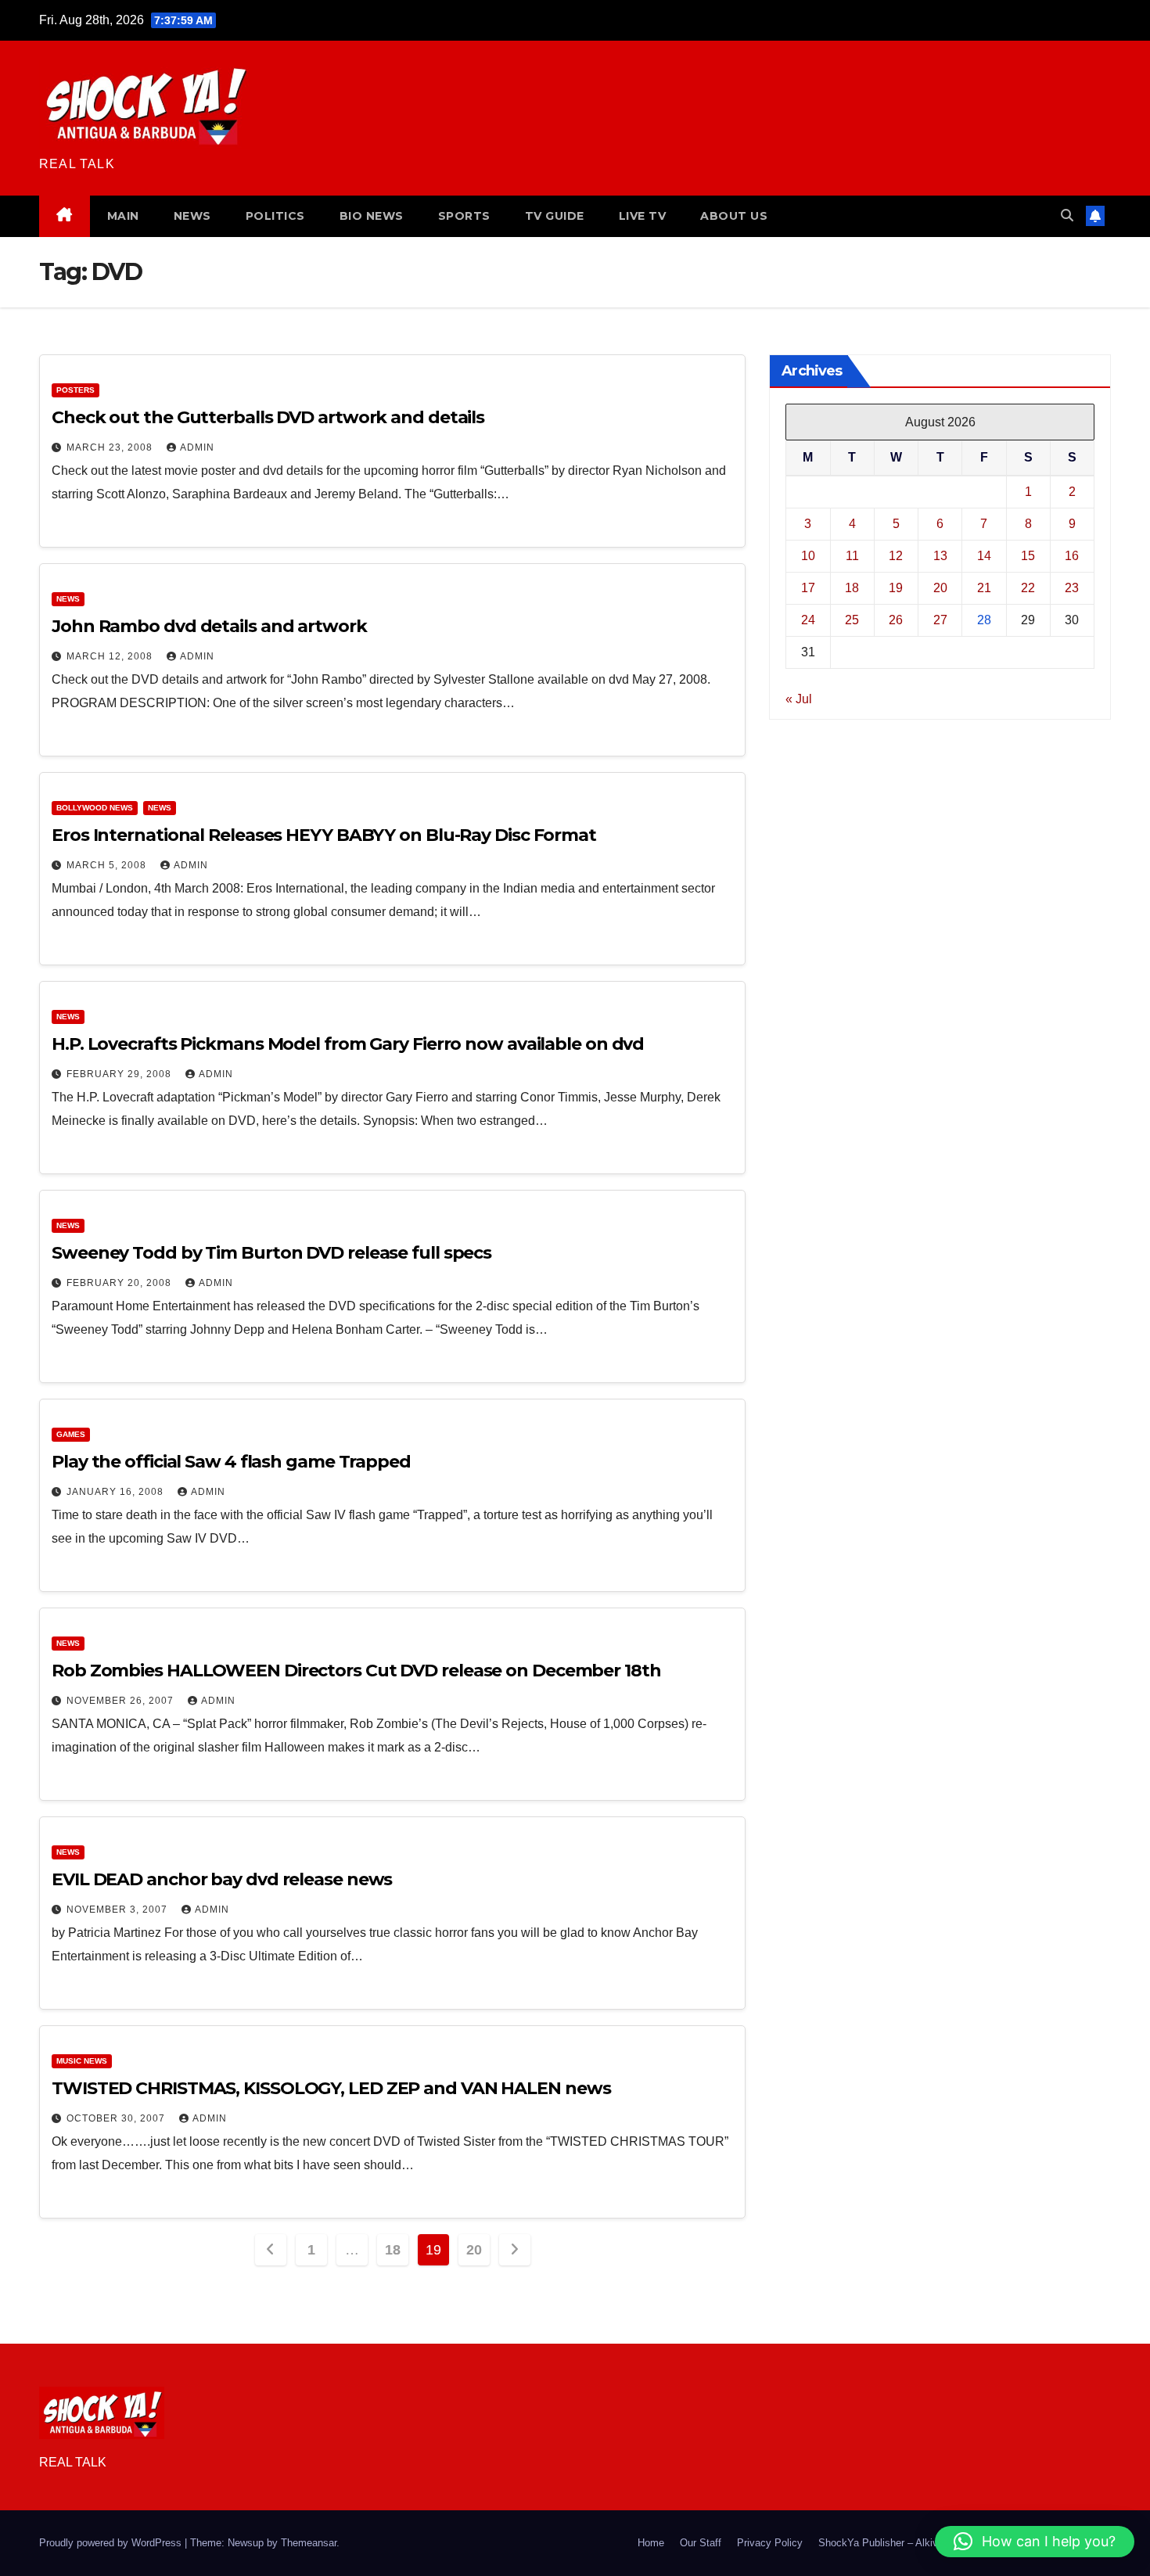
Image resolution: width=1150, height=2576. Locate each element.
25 (852, 619)
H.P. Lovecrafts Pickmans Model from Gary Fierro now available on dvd (348, 1044)
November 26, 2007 (122, 1701)
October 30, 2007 (117, 2118)
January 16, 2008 (117, 1492)
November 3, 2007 (119, 1910)
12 (896, 555)
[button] (1067, 216)
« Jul (799, 698)
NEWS (192, 216)
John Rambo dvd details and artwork (209, 626)
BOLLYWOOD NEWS (95, 808)
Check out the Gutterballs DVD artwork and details (268, 417)
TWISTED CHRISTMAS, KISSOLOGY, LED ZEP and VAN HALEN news (331, 2088)
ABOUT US (734, 216)
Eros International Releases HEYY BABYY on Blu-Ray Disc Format (324, 835)
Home (651, 2543)
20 (474, 2250)
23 (1072, 587)
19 (896, 587)
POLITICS (275, 216)
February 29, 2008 (120, 1074)
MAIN (123, 216)
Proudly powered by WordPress (112, 2543)
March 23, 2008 (111, 447)
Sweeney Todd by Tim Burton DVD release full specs (271, 1253)
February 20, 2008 (120, 1283)
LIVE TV (643, 216)
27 (940, 619)
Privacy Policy (770, 2543)
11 (852, 555)
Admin (197, 447)
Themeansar (309, 2543)
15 (1028, 555)
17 (808, 587)
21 (984, 587)
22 (1028, 587)
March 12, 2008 (111, 656)
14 (984, 555)
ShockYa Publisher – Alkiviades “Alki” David (918, 2543)
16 (1072, 555)
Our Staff (701, 2543)
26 (896, 619)
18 (392, 2250)
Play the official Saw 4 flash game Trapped (231, 1462)
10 (808, 555)
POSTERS (75, 390)
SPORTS (464, 216)
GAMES (71, 1434)
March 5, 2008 (108, 865)
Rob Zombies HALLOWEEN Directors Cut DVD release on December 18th (356, 1671)
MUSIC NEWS (82, 2061)
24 (808, 619)
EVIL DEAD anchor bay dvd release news (222, 1879)
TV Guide (555, 216)
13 (940, 555)
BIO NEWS (372, 216)
